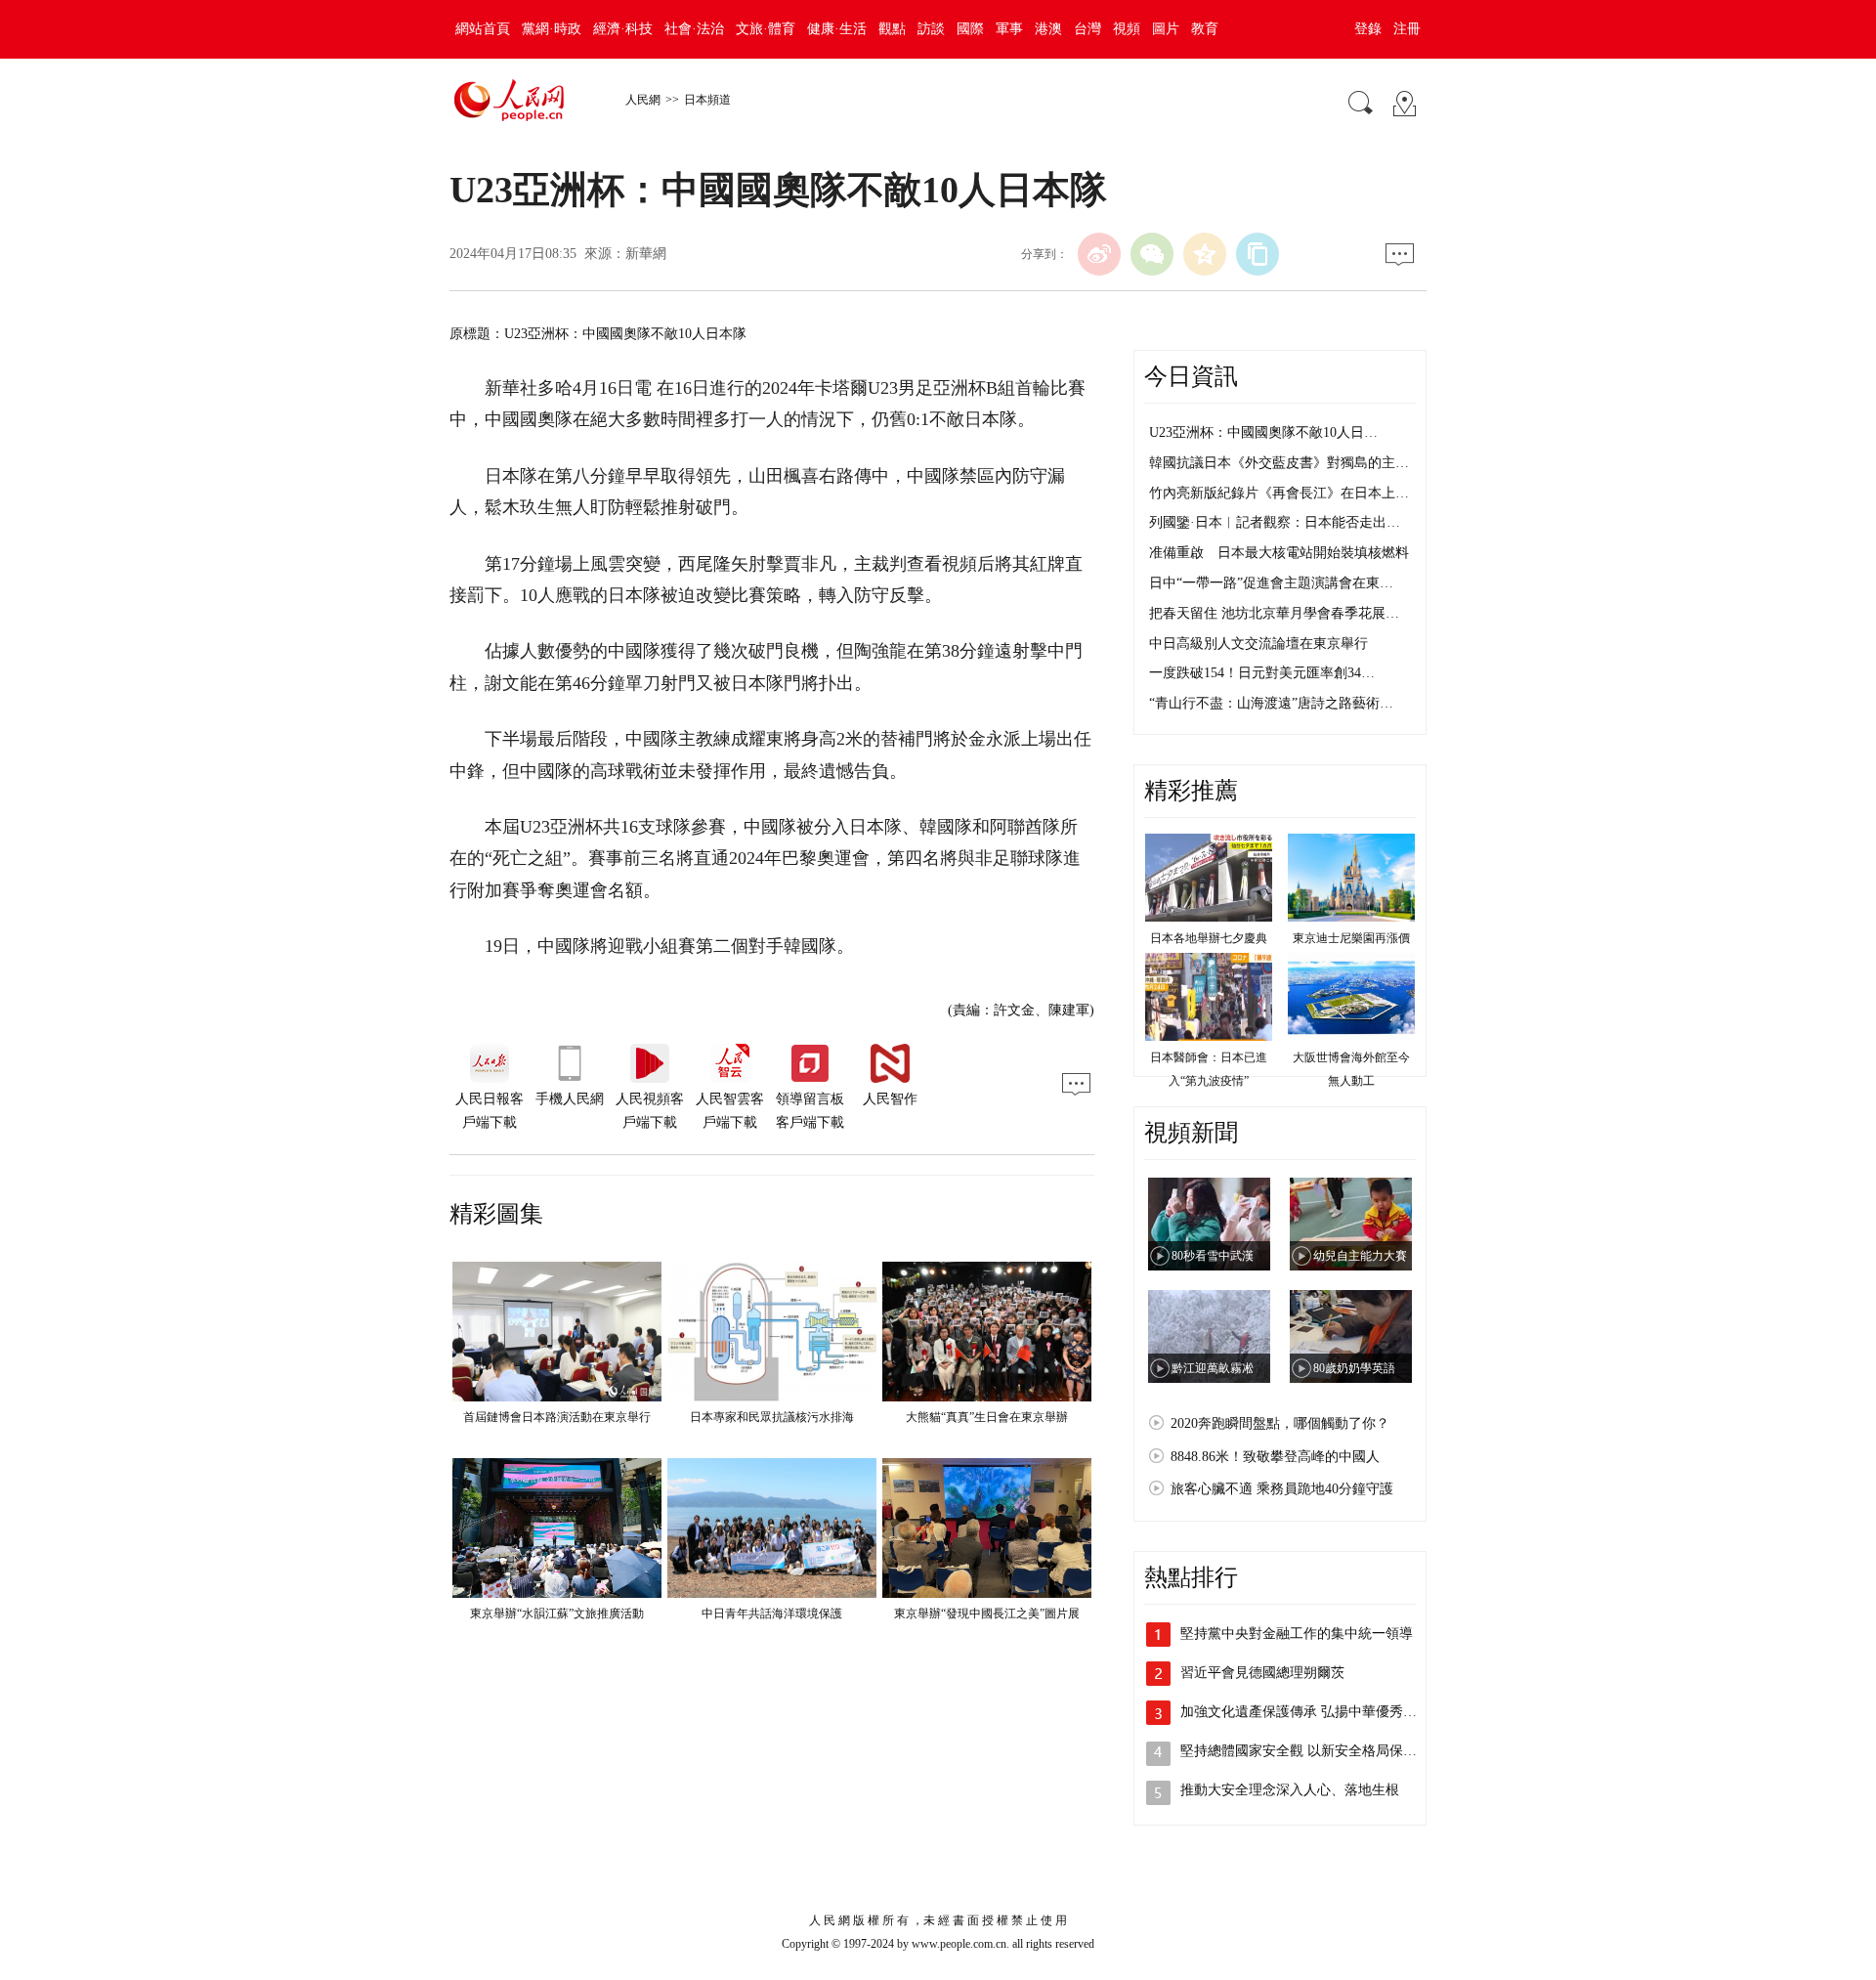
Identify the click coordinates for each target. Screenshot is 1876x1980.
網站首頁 (483, 29)
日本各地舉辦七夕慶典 (1209, 938)
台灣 (1087, 29)
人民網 (643, 100)
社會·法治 (694, 29)
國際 (970, 29)
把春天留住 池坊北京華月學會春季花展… (1274, 613)
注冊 (1407, 29)
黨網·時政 (552, 29)
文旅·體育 (766, 29)
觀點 (892, 29)
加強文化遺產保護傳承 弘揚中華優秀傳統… (1312, 1712)
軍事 (1009, 29)
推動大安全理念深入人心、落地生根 (1290, 1790)
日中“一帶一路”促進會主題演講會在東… (1271, 583)
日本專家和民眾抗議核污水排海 (772, 1417)
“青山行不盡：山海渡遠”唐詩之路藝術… (1271, 703)
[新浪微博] (1099, 254)
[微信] (1152, 254)
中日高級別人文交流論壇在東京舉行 (1258, 644)
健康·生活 (837, 29)
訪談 (931, 29)
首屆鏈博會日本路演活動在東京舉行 (557, 1417)
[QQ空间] (1205, 254)
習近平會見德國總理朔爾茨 (1262, 1673)
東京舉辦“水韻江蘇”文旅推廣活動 (557, 1614)
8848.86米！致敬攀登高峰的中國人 (1275, 1457)
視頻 (1127, 29)
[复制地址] (1258, 254)
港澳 (1048, 29)
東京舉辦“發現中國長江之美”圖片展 (987, 1614)
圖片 (1166, 29)
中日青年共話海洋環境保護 (772, 1614)
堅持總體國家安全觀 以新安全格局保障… (1305, 1751)
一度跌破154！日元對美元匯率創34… (1262, 673)
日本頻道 (707, 100)
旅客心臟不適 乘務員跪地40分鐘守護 (1282, 1489)
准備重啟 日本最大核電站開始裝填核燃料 (1279, 553)
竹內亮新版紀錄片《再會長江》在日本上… (1279, 493)
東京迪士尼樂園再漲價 (1351, 938)
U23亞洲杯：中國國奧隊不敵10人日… (1263, 432)
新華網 (646, 254)
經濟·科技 (623, 29)
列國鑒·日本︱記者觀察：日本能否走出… (1275, 522)
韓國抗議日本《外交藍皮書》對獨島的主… (1279, 463)
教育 (1205, 29)
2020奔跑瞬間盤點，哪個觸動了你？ (1280, 1423)
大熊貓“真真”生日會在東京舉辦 (987, 1417)
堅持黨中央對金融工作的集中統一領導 (1297, 1634)
